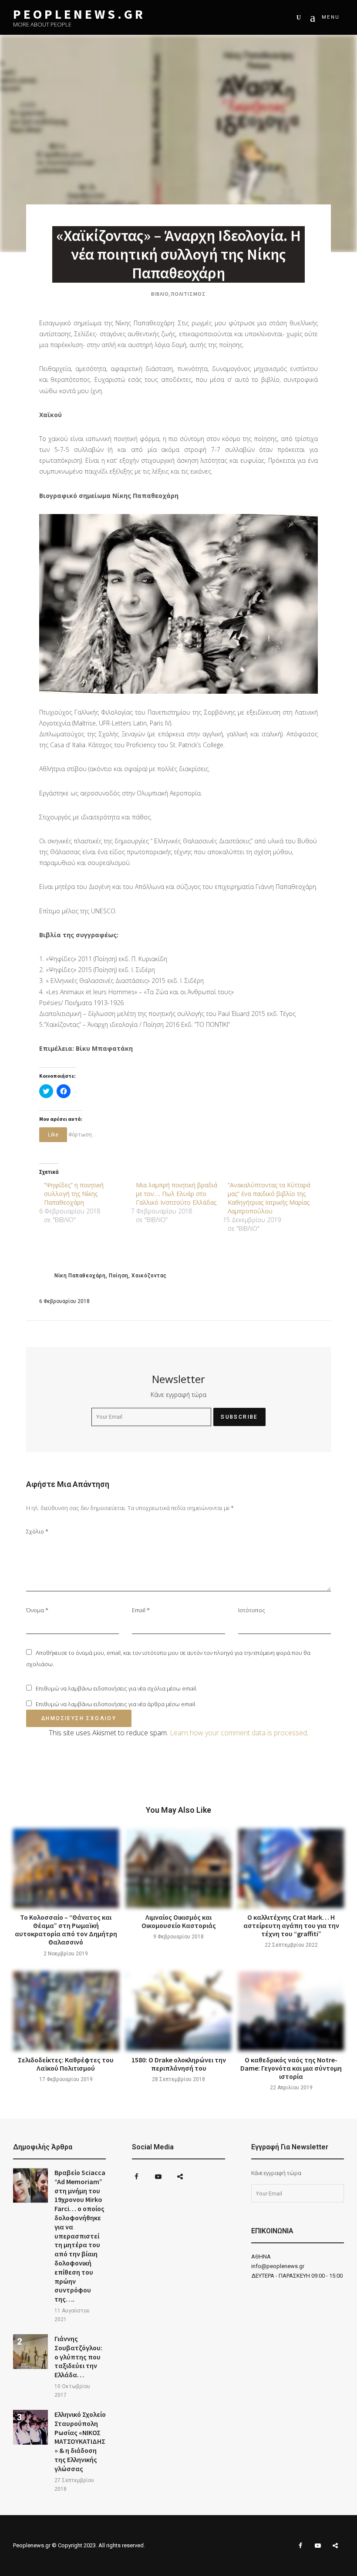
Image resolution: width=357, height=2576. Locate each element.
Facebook (136, 2177)
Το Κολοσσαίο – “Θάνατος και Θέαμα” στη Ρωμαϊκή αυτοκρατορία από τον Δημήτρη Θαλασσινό (66, 1930)
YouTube (158, 2177)
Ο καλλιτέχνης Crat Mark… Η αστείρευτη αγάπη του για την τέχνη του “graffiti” (291, 1925)
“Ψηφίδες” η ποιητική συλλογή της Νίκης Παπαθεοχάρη (74, 1194)
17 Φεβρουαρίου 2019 (66, 2079)
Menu (331, 17)
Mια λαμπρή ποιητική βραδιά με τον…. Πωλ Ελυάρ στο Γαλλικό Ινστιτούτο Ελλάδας (177, 1194)
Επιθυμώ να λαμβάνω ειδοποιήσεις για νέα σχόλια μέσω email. (116, 1688)
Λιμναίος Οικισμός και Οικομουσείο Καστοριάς (179, 1921)
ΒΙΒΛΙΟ (160, 294)
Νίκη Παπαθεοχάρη (80, 1276)
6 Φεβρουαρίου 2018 (64, 1301)
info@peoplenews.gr (278, 2266)
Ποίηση (119, 1276)
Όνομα (37, 1610)
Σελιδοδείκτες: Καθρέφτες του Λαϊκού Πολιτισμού (66, 2064)
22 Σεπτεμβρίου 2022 (291, 1945)
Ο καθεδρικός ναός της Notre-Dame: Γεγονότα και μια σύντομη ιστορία (291, 2068)
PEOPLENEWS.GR (79, 14)
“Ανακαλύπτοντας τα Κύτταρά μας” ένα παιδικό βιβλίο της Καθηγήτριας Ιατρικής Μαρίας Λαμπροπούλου (269, 1198)
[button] (178, 604)
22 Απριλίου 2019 (291, 2088)
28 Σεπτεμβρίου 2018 (178, 2079)
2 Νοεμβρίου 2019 (66, 1954)
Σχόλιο (37, 1531)
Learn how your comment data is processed (238, 1733)
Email (141, 1610)
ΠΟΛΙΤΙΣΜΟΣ (189, 294)
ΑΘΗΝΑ (261, 2257)
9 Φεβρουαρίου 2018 (178, 1937)
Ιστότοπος (252, 1610)
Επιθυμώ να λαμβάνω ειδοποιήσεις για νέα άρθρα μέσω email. (116, 1704)
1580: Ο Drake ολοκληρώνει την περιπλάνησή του (179, 2064)
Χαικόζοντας (149, 1276)
